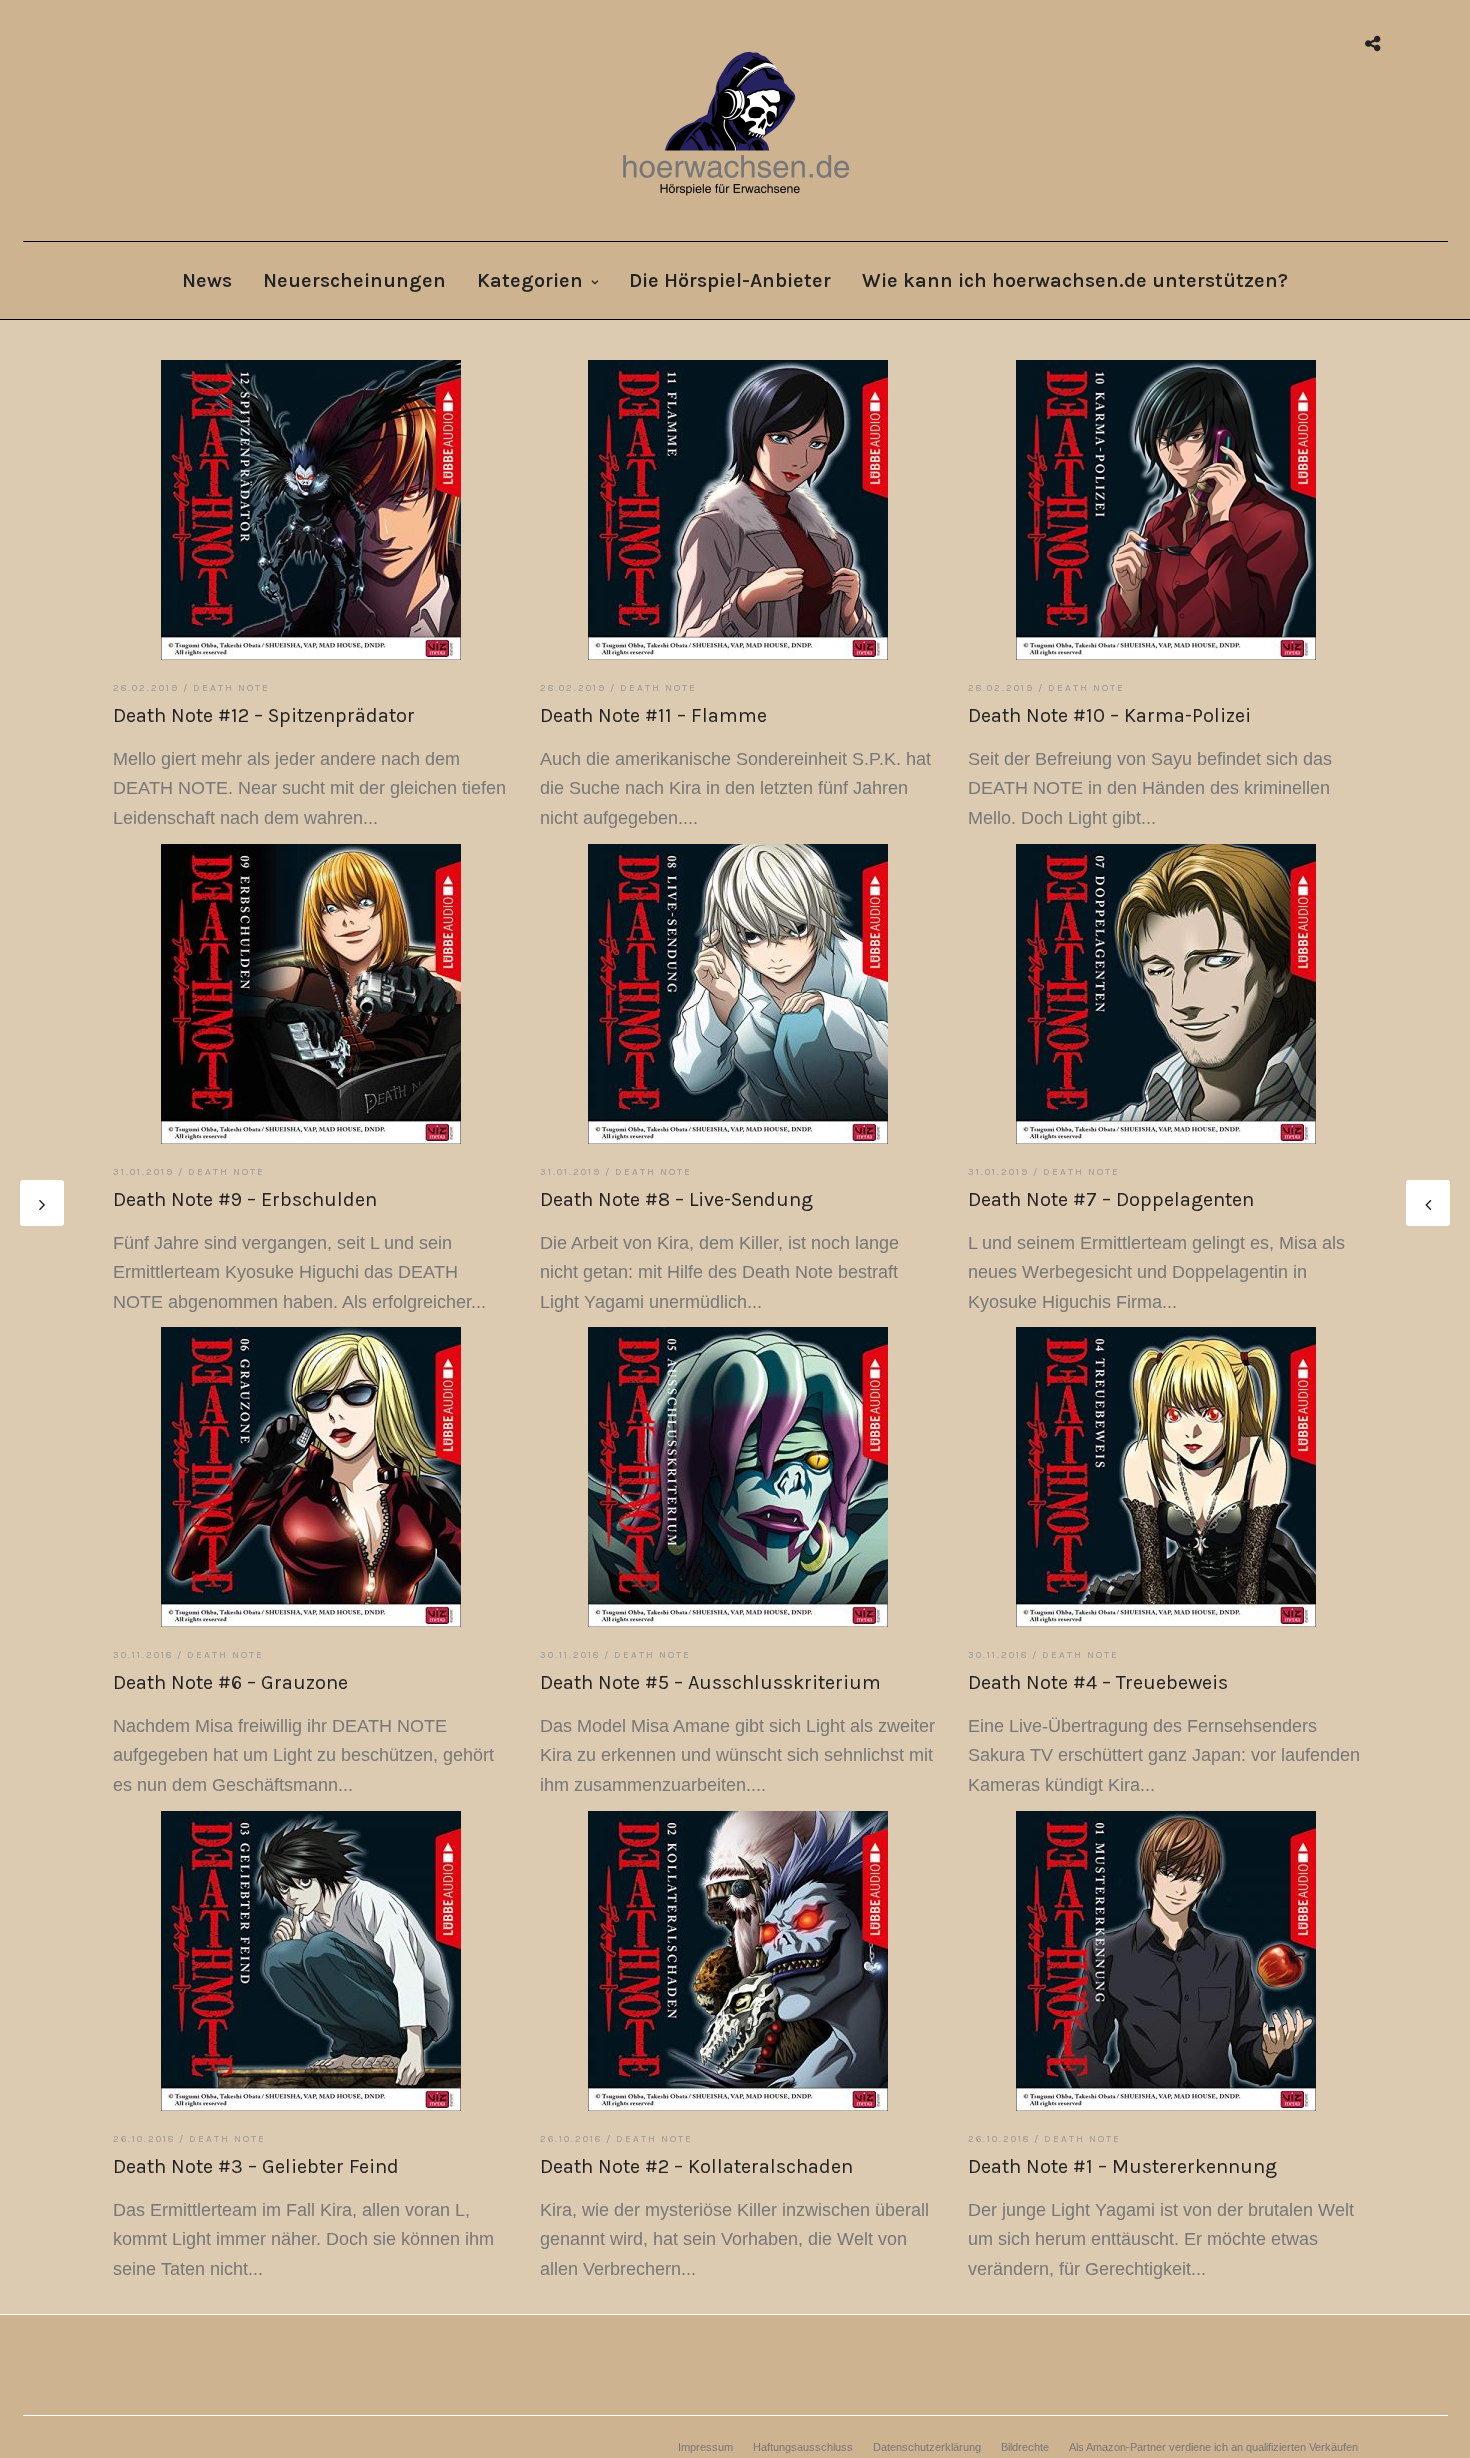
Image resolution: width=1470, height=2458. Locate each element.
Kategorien (530, 280)
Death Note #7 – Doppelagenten (1111, 1199)
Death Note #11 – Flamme (653, 715)
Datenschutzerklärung (927, 2447)
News (207, 280)
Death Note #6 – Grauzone (230, 1682)
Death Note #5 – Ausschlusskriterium (710, 1682)
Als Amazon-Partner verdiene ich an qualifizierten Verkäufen (1213, 2447)
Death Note (231, 688)
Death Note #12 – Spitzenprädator (264, 715)
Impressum (705, 2447)
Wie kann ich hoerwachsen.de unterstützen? (1075, 280)
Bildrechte (1025, 2447)
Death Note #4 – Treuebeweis (1098, 1682)
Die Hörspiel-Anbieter (730, 280)
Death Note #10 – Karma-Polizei (1109, 715)
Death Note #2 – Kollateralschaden (696, 2166)
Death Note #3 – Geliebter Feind (256, 2166)
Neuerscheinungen (354, 280)
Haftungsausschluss (803, 2447)
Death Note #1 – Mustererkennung (1122, 2166)
